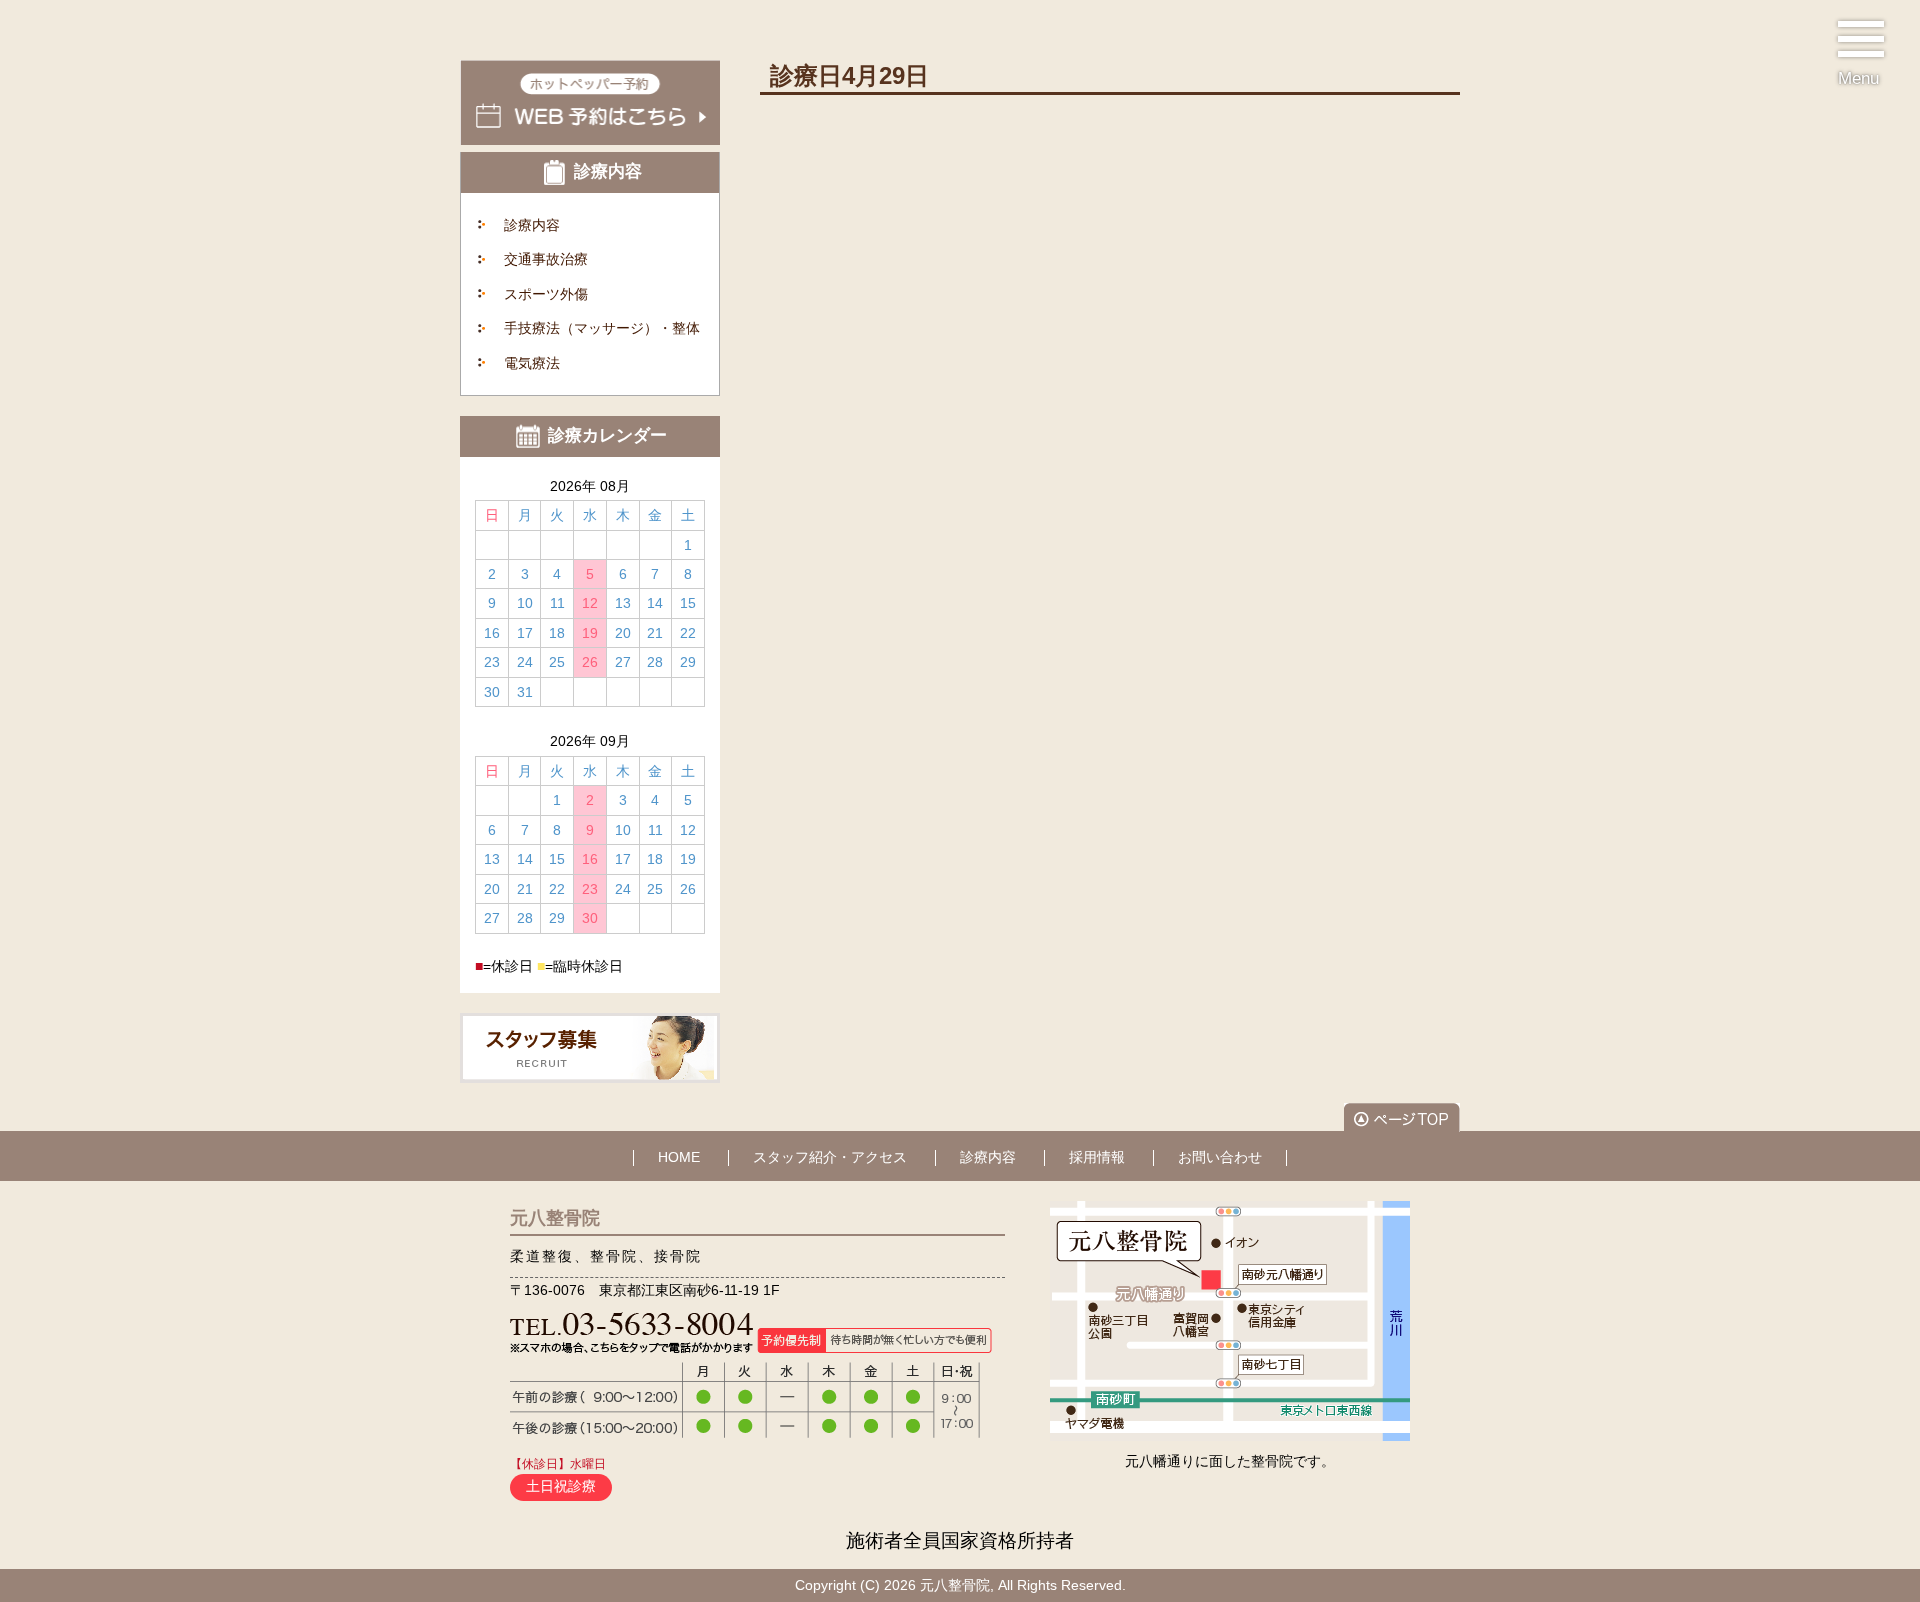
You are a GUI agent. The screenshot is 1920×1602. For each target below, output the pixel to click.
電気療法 (532, 363)
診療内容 (532, 225)
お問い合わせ (1220, 1157)
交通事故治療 (546, 259)
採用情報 (1097, 1157)
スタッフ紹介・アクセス (830, 1157)
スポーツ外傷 (546, 294)
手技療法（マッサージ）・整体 (602, 328)
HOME (679, 1157)
